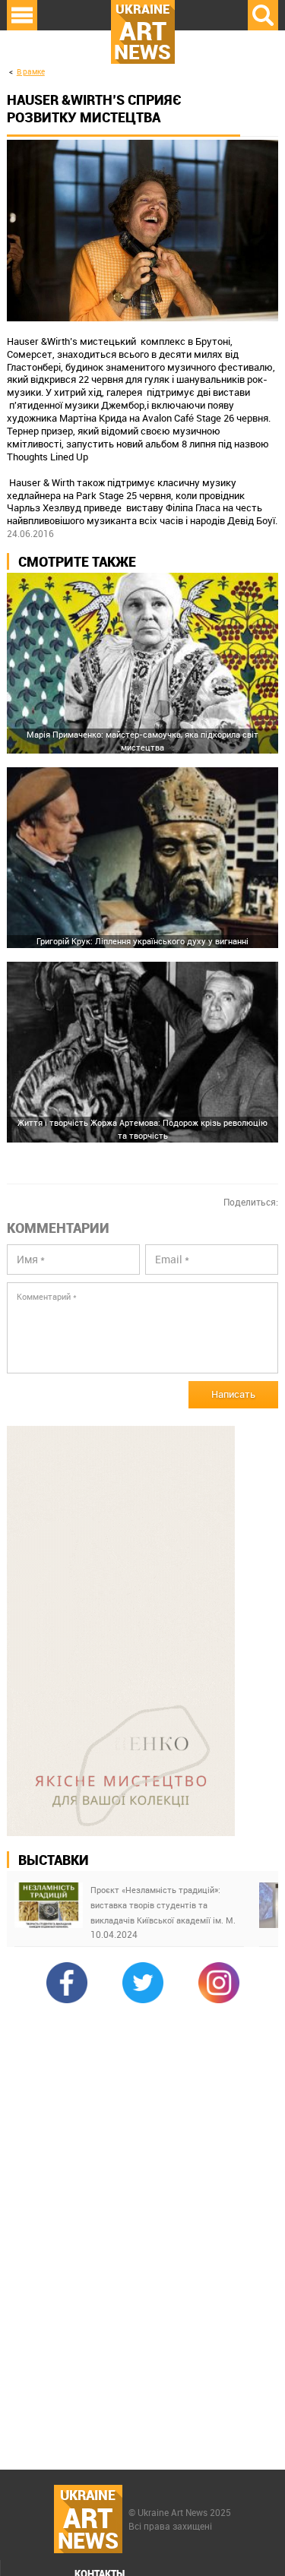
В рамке (31, 72)
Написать (233, 1394)
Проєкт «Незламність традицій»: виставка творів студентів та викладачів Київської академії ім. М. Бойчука (163, 1906)
